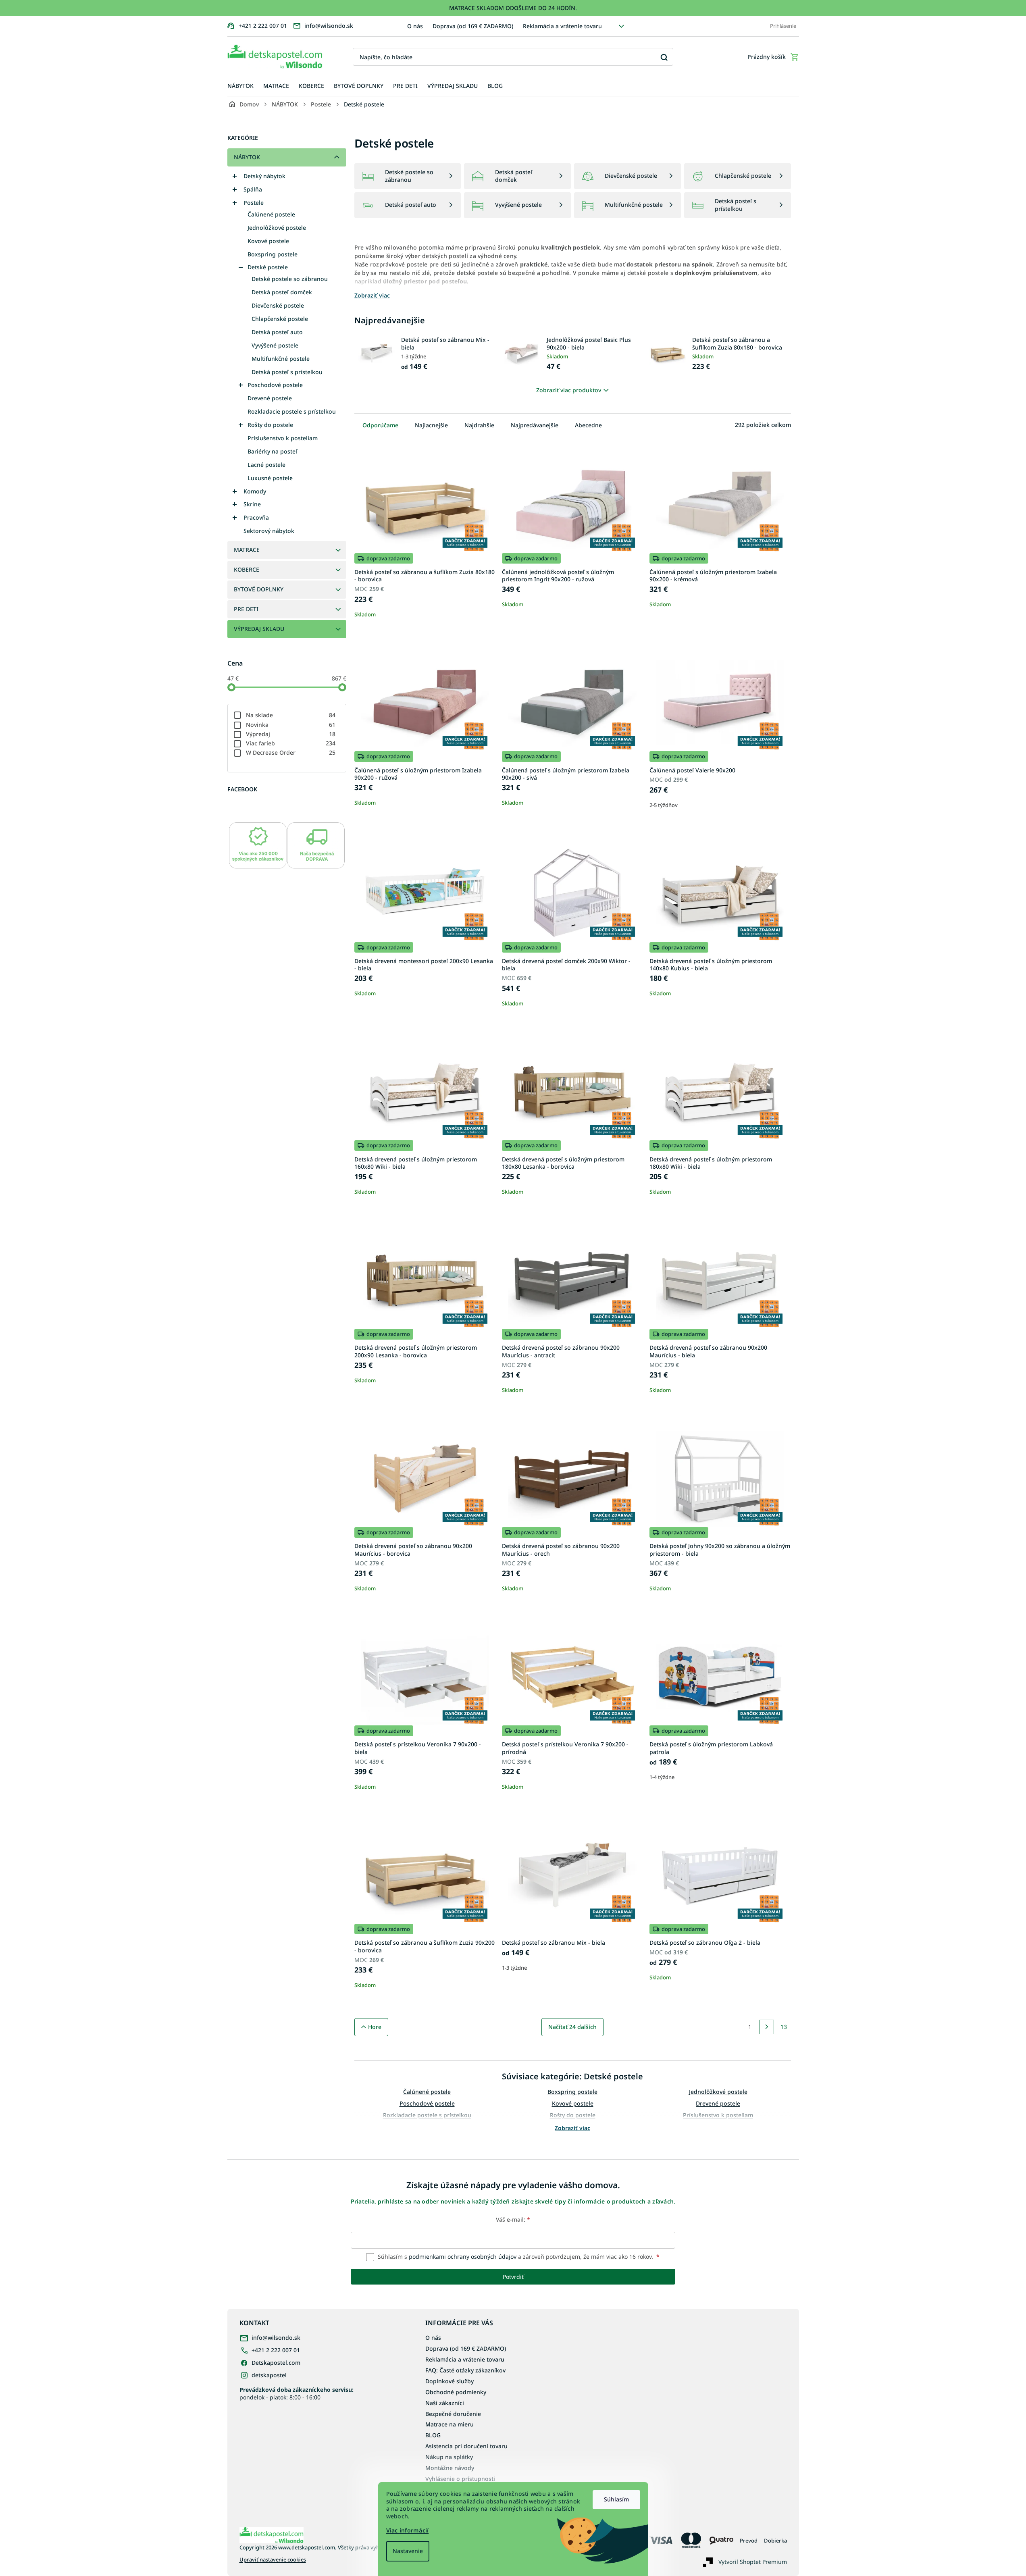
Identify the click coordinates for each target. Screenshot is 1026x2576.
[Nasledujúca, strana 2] (767, 2027)
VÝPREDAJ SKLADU (259, 629)
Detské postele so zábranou (290, 279)
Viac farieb (291, 743)
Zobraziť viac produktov (569, 390)
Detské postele (268, 267)
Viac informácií (408, 2530)
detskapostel (269, 2375)
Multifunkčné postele (281, 359)
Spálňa (253, 189)
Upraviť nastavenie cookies (273, 2560)
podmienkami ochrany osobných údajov (463, 2257)
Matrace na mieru (450, 2424)
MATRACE (247, 550)
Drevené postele (270, 398)
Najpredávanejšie (535, 425)
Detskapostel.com (276, 2363)
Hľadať (664, 57)
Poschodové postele (275, 385)
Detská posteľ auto (277, 332)
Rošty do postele (270, 425)
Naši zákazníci (445, 2403)
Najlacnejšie (431, 425)
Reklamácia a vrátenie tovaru (562, 26)
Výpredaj (291, 734)
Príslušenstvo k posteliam (283, 438)
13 (784, 2027)
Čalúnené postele (271, 214)
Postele (254, 203)
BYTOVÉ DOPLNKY (259, 589)
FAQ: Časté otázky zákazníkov (465, 2370)
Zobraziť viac (572, 2128)
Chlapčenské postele (280, 319)
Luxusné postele (270, 478)
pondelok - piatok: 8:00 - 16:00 (297, 2393)
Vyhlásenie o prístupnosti (460, 2479)
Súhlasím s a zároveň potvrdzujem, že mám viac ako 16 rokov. (518, 2257)
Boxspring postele (273, 254)
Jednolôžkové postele (277, 228)
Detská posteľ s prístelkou (287, 372)
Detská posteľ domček (282, 292)
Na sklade (291, 715)
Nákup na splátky (449, 2457)
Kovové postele (268, 241)
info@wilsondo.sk (276, 2338)
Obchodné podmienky (456, 2392)
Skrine (252, 504)
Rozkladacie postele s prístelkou (292, 411)
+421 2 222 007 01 (276, 2350)
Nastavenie (408, 2551)
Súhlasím (616, 2499)
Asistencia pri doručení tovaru (466, 2446)
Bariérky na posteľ (272, 451)
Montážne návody (450, 2468)
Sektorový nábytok (269, 531)
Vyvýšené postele (275, 345)
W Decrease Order (291, 752)
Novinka (291, 725)
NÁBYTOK (247, 157)
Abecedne (588, 425)
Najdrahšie (479, 425)
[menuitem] (240, 86)
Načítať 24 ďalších (572, 2027)
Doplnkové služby (450, 2381)
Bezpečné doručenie (453, 2414)
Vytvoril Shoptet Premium (753, 2562)
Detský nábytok (264, 176)
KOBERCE (247, 569)
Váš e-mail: (513, 2219)
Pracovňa (256, 517)
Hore (375, 2027)
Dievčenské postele (278, 305)
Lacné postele (266, 465)
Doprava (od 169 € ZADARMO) (473, 26)
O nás (415, 26)
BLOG (433, 2435)
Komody (255, 491)
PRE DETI (246, 609)
